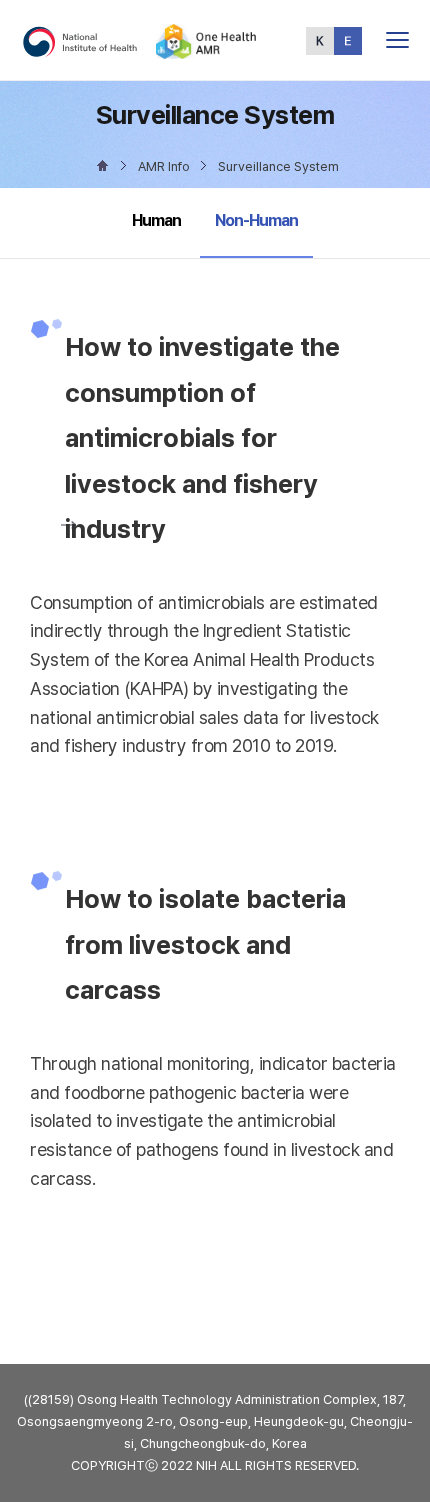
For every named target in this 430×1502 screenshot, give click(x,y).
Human (156, 220)
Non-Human (256, 220)
